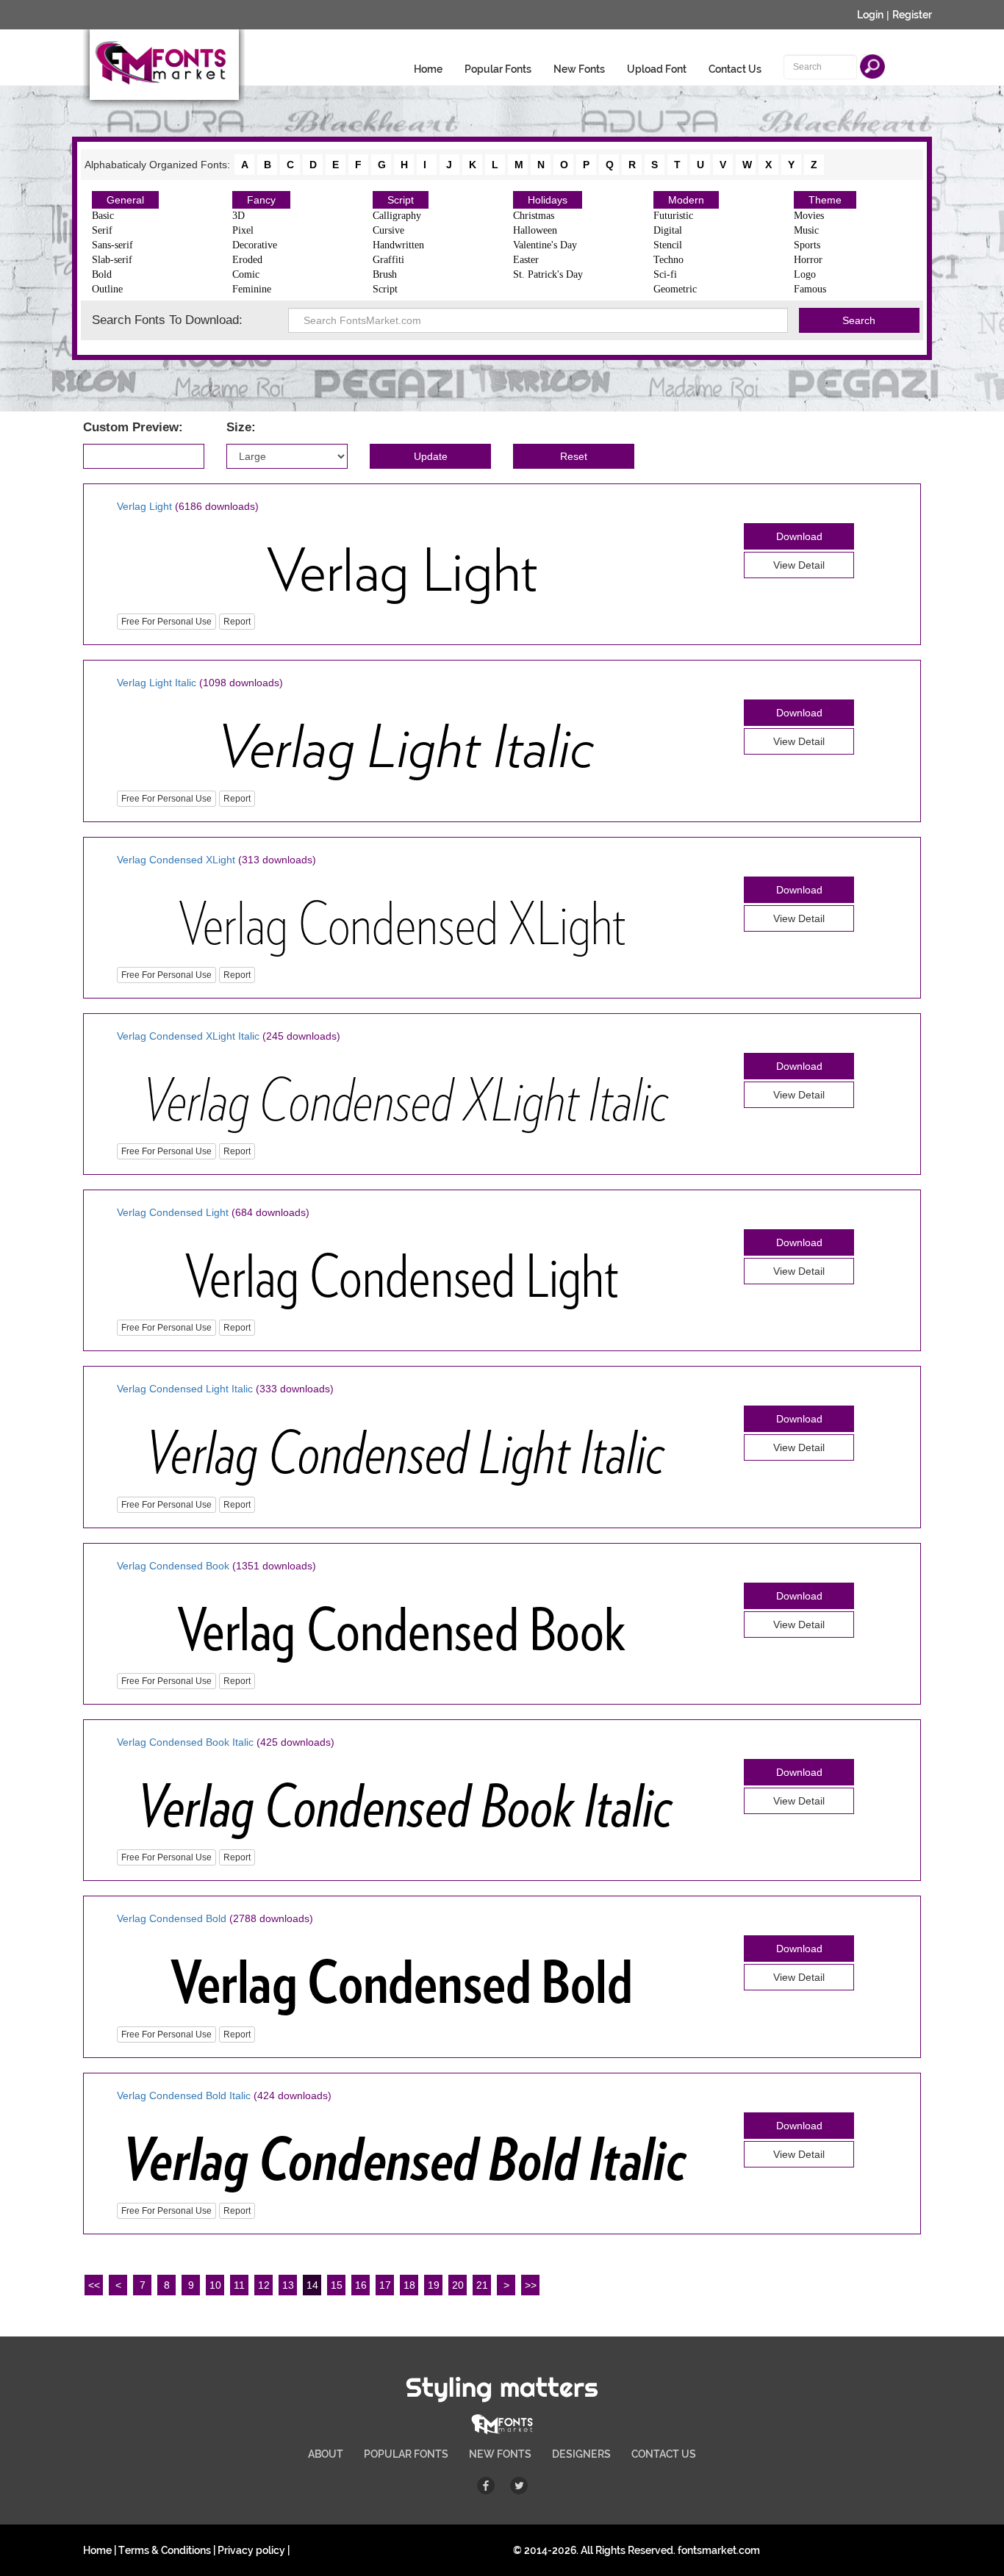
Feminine (252, 289)
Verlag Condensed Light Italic (185, 1389)
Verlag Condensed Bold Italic (184, 2095)
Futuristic (673, 216)
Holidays (548, 200)
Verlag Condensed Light (173, 1212)
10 (215, 2285)
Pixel (243, 230)
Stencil (668, 245)
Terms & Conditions (165, 2550)
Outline (107, 289)
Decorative (255, 245)
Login (870, 15)
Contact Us (735, 69)
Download (799, 536)
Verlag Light (144, 506)
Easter (526, 260)
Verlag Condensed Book (173, 1566)
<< (94, 2285)
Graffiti (388, 260)
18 (409, 2285)
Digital (668, 230)
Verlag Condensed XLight (176, 860)
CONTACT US (664, 2454)
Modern (686, 200)
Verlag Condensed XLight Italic (188, 1036)
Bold (102, 274)
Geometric (675, 289)
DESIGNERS (581, 2454)
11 (239, 2285)
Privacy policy (251, 2550)
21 (482, 2285)
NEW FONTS (500, 2454)
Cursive (388, 230)
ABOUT (326, 2454)
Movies (809, 216)
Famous (810, 289)
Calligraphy (397, 216)
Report (237, 622)
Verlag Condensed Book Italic (185, 1742)
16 (361, 2285)
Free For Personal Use (166, 622)
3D (239, 216)
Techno (668, 260)
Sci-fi (665, 274)
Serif (102, 230)
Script (401, 200)
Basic (103, 216)
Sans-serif (112, 245)
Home (428, 69)
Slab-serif (112, 260)
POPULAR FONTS (406, 2454)
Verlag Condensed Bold (172, 1918)
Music (806, 230)
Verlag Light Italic (157, 683)
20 (458, 2285)
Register (912, 15)
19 (434, 2285)
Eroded (247, 260)
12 (264, 2285)
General (125, 200)
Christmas (534, 216)
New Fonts (579, 69)
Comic (246, 274)
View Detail (799, 565)
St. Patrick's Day (548, 274)
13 (288, 2285)
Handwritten (398, 245)
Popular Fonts (498, 69)
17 (385, 2285)
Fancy (261, 200)
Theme (825, 200)
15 (337, 2285)
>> (531, 2285)
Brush (385, 274)
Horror (808, 260)
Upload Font (657, 69)
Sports (807, 245)
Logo (805, 274)
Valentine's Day (545, 245)
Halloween (535, 230)
